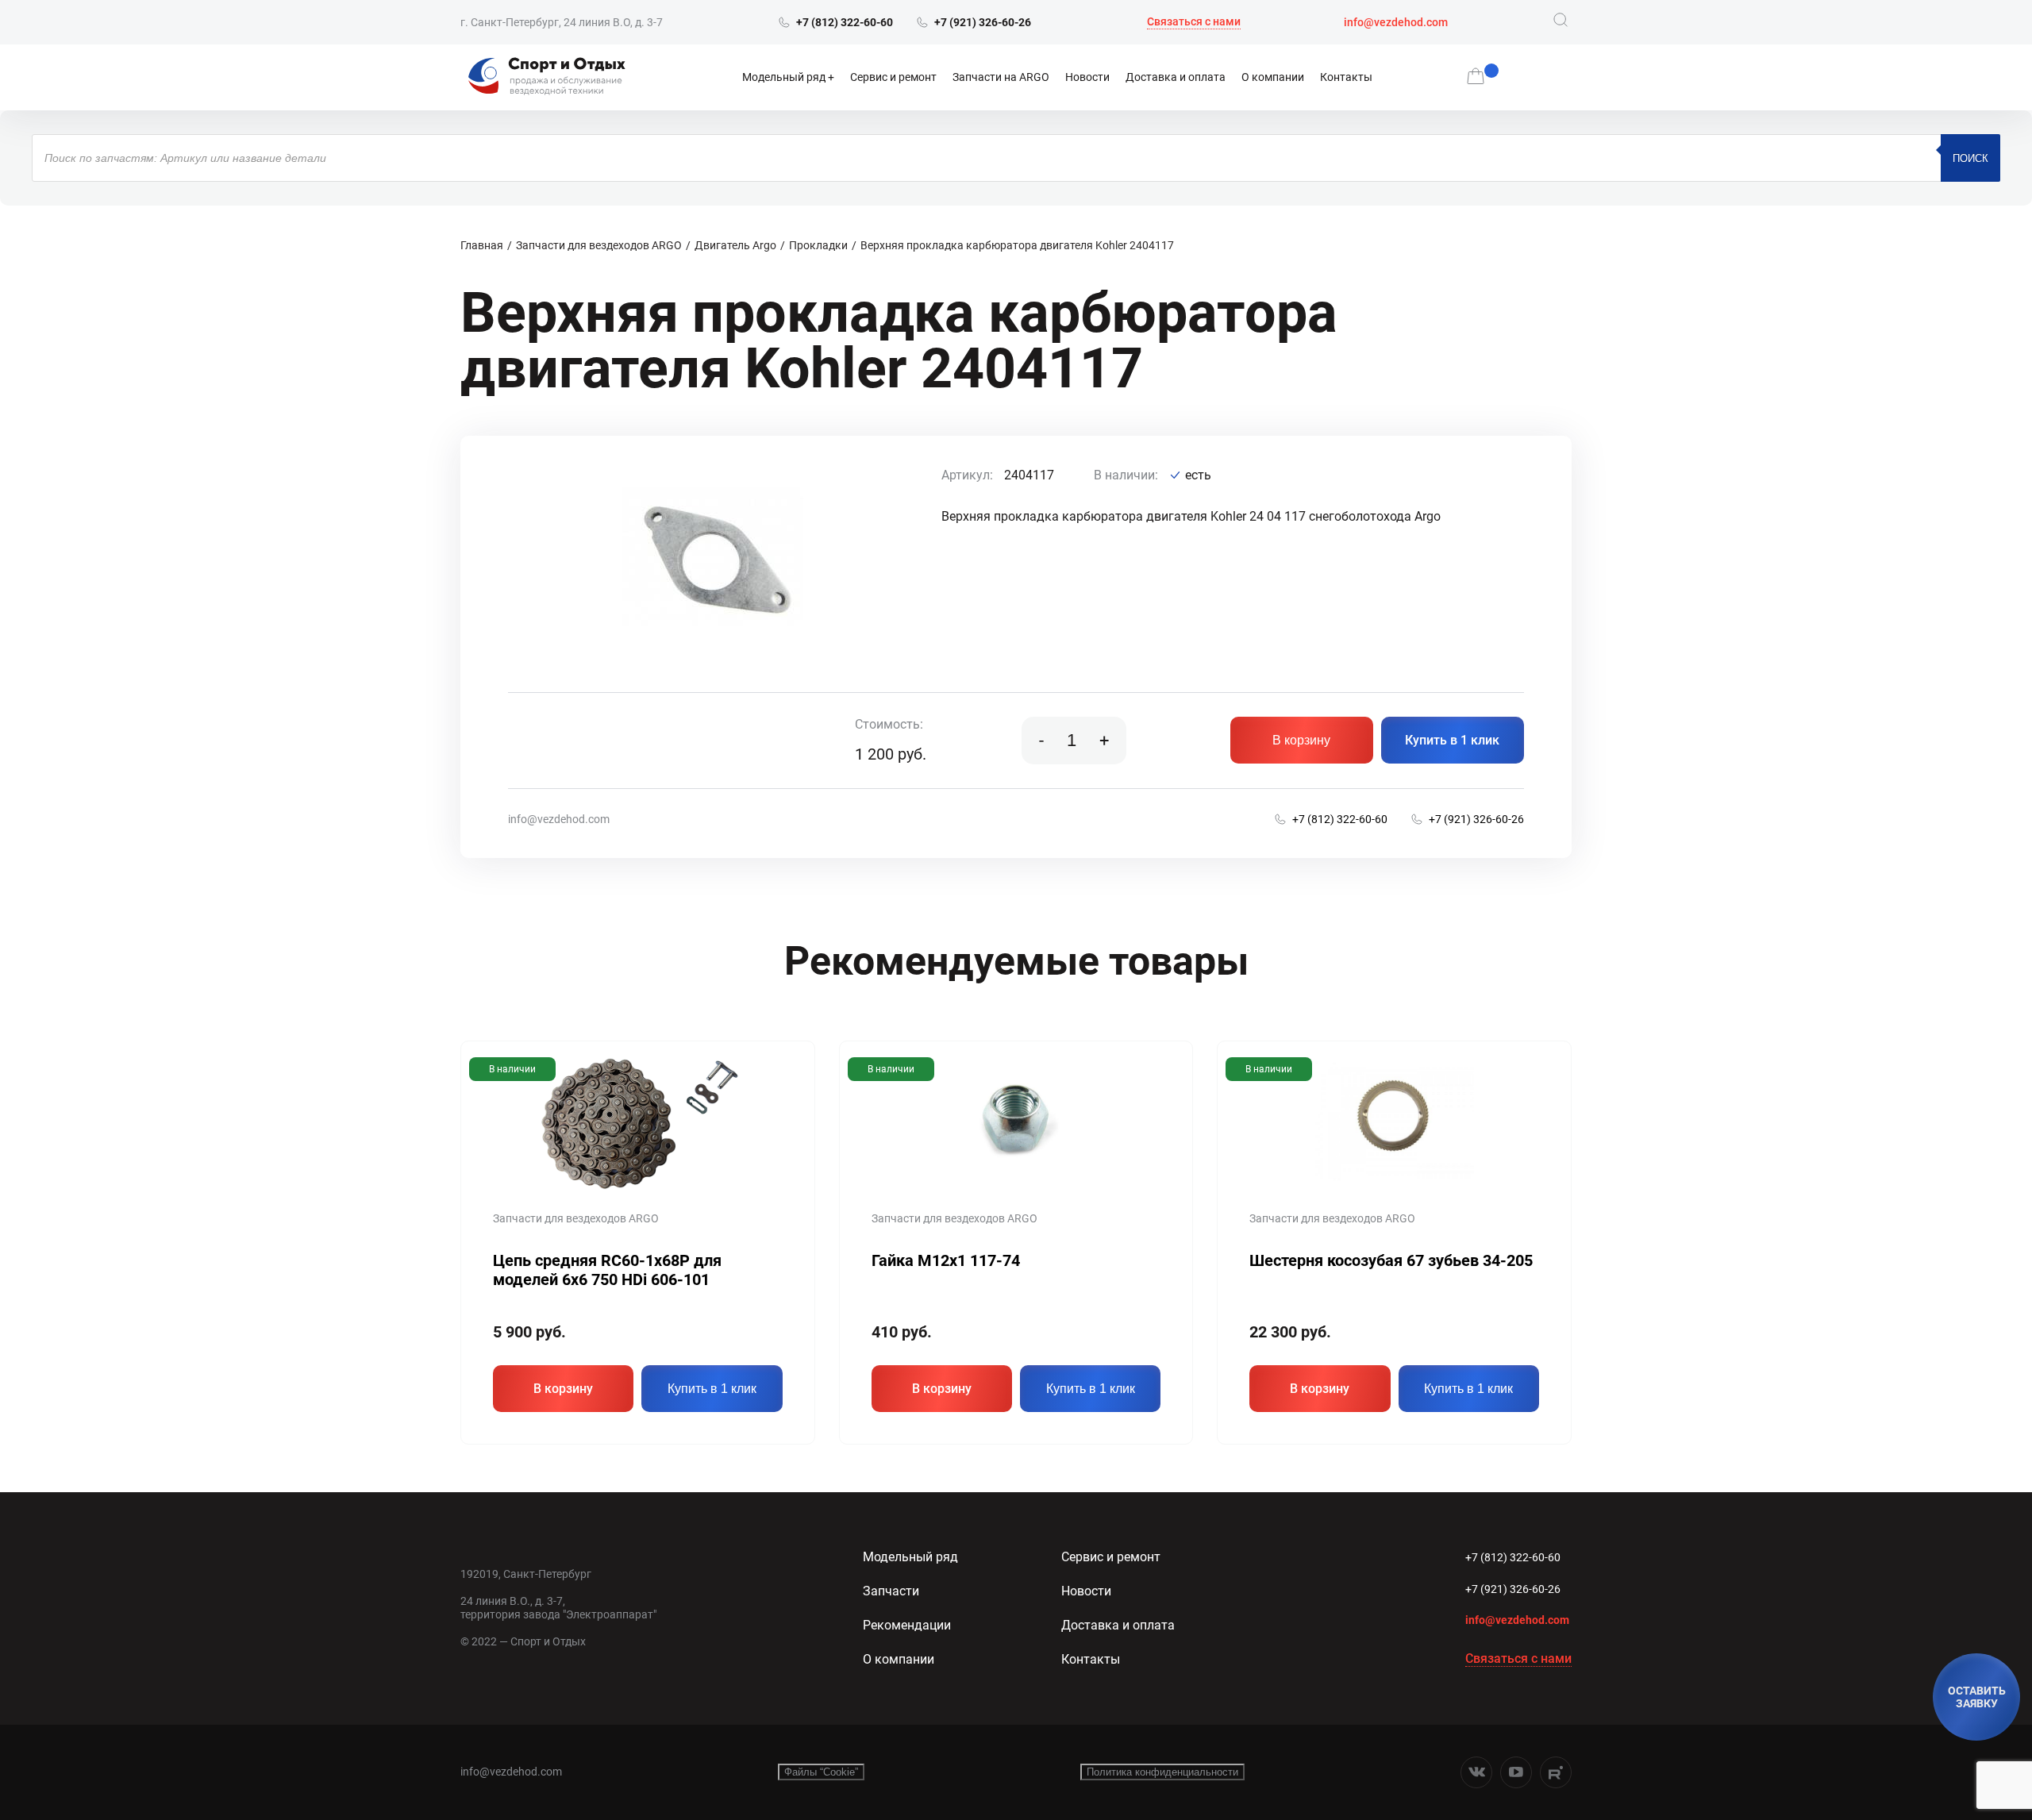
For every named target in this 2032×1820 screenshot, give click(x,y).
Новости (1087, 77)
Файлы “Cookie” (821, 1772)
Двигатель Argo (735, 245)
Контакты (1346, 77)
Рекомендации (907, 1625)
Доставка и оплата (1176, 77)
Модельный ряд (784, 77)
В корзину (1301, 740)
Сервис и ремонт (893, 77)
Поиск (1970, 158)
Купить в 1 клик (1452, 740)
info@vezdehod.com (1396, 22)
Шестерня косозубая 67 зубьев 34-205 (1391, 1260)
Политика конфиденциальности (1162, 1772)
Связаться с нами (1194, 21)
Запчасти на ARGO (1001, 77)
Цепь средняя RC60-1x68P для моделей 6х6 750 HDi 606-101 (607, 1270)
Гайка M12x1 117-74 (946, 1260)
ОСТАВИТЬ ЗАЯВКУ (1977, 1697)
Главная (482, 245)
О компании (1273, 77)
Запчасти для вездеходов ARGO (599, 245)
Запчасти (891, 1591)
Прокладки (818, 245)
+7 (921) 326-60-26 (1513, 1589)
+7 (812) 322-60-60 (1513, 1557)
